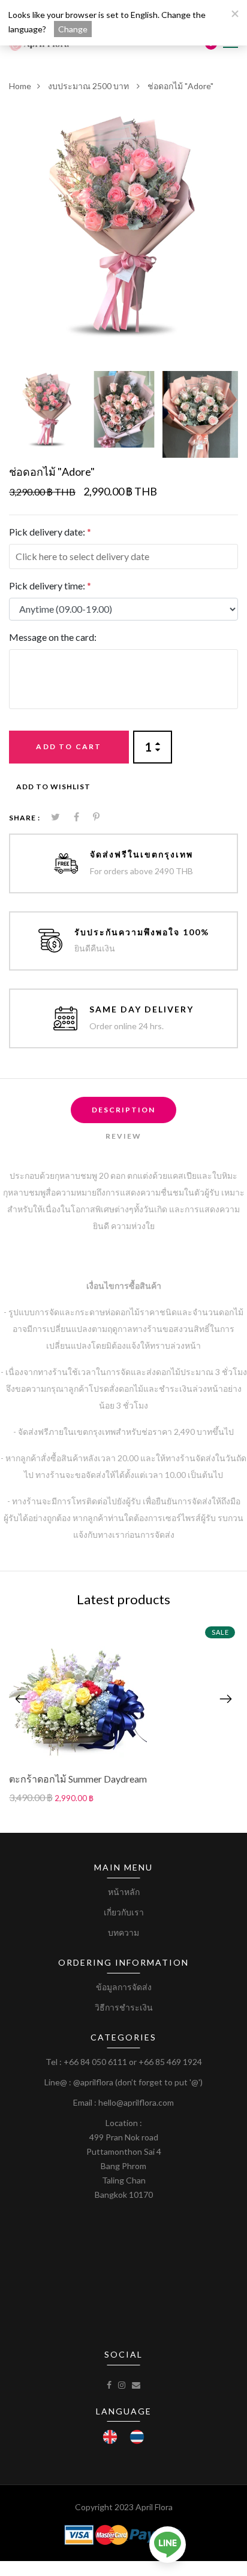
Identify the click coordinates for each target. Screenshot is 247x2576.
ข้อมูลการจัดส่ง (124, 1987)
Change (73, 29)
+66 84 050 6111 (95, 2062)
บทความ (123, 1932)
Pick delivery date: (50, 532)
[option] (123, 225)
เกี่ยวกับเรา (124, 1912)
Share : (25, 818)
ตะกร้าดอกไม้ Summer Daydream (78, 1779)
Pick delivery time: (50, 586)
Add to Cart (69, 746)
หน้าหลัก (124, 1892)
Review (123, 1136)
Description (123, 1110)
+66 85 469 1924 (170, 2062)
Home (20, 86)
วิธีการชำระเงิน (124, 2007)
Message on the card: (53, 637)
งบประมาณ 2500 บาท (89, 86)
